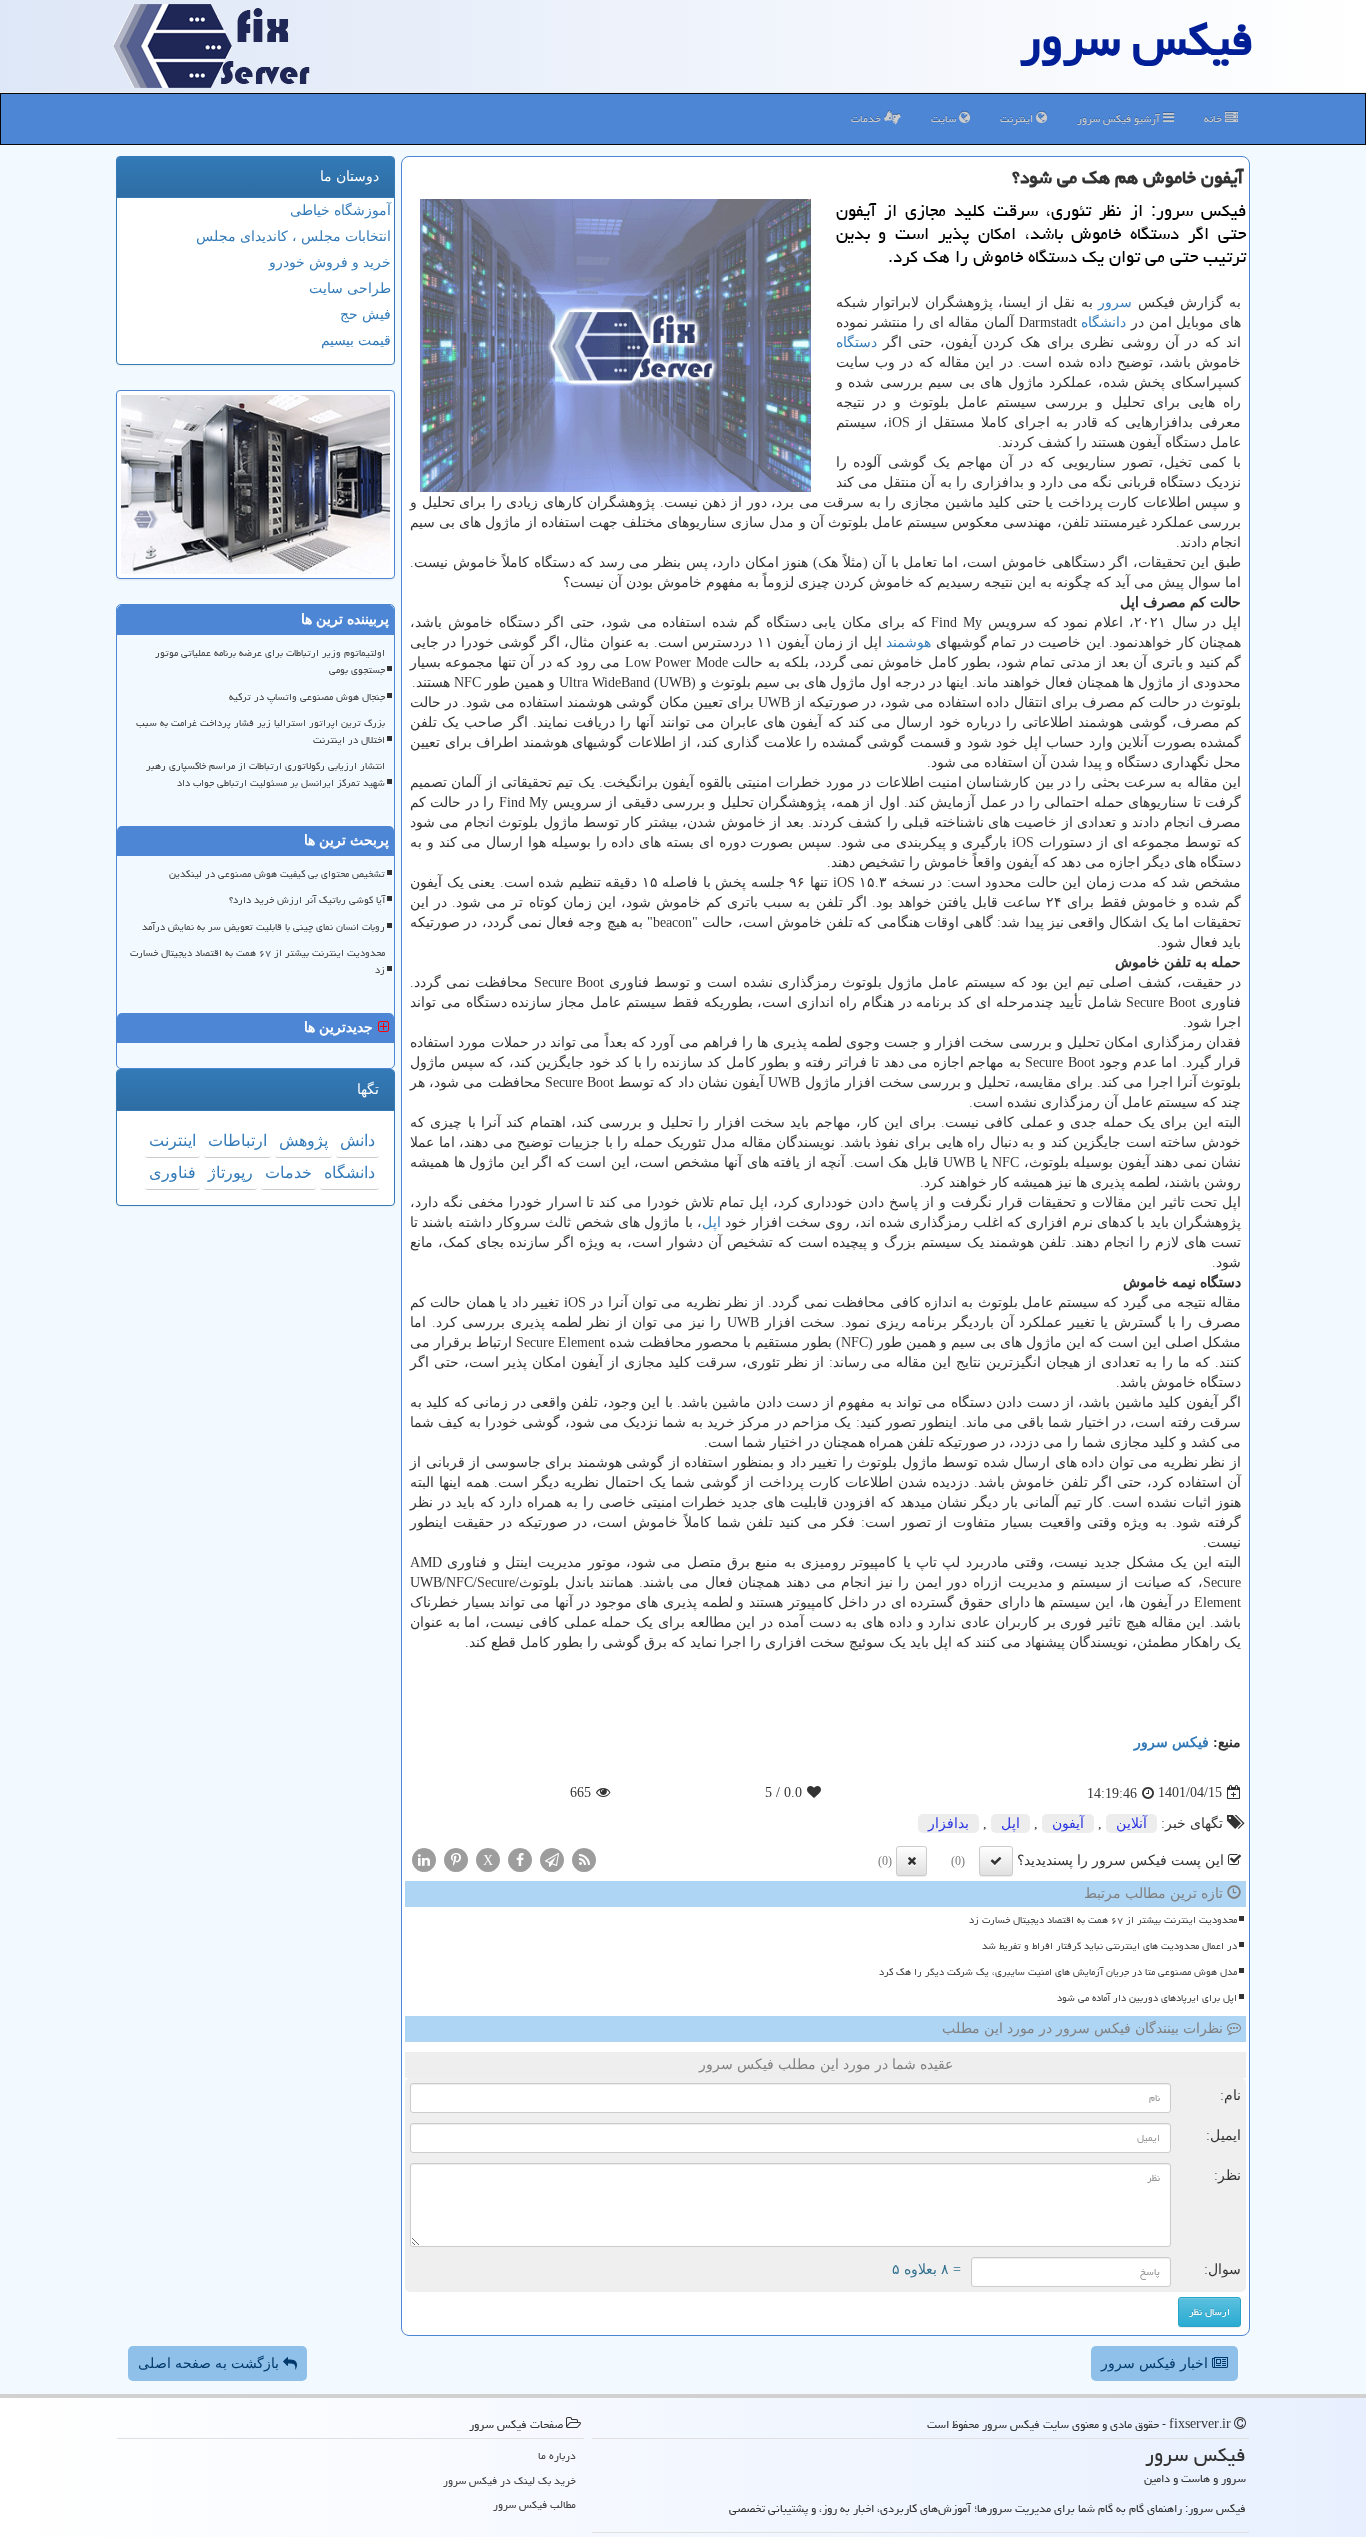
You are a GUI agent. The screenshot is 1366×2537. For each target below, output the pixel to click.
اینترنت (1018, 118)
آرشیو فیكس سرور (1120, 118)
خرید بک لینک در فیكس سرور (509, 2480)
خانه (1214, 118)
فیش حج (365, 314)
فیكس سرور (1171, 1742)
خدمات (867, 118)
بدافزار (948, 1823)
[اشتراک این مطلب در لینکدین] (424, 1858)
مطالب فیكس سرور (534, 2504)
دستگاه (856, 342)
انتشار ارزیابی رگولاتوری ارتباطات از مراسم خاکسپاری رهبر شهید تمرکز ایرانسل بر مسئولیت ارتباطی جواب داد (265, 774)
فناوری (172, 1172)
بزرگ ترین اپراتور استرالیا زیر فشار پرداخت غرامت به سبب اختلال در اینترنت (260, 731)
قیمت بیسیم (356, 340)
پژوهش (303, 1140)
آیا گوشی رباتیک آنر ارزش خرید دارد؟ (307, 900)
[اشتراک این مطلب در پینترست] (456, 1858)
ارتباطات (237, 1140)
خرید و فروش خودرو (330, 262)
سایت (945, 118)
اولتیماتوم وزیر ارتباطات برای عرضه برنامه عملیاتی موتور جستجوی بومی (270, 661)
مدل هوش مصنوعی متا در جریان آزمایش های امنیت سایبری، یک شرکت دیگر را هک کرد (1058, 1972)
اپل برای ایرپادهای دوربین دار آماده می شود (1147, 1998)
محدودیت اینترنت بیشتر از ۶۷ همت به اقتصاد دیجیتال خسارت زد (1103, 1920)
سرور (1115, 302)
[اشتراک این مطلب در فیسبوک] (520, 1858)
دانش (357, 1140)
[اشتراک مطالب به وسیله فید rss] (584, 1858)
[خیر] (911, 1861)
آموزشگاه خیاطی (340, 210)
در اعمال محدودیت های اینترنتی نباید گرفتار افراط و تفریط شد (1109, 1946)
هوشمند (908, 642)
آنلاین (1131, 1823)
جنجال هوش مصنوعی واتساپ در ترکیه (307, 697)
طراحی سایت (350, 288)
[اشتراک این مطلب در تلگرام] (552, 1858)
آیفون (1068, 1823)
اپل (711, 1222)
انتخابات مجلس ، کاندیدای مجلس (293, 236)
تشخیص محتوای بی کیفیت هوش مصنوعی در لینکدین (277, 874)
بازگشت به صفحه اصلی (210, 2363)
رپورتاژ (230, 1172)
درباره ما (557, 2455)
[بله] (996, 1861)
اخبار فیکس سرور (1156, 2363)
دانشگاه (1103, 322)
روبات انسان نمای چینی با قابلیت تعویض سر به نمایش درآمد (263, 927)
